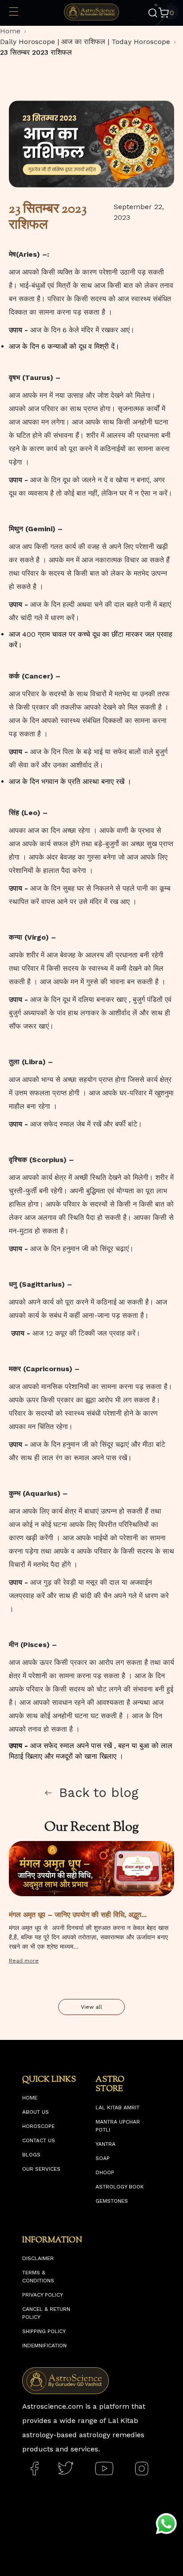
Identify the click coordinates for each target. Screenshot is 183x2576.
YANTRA (105, 2144)
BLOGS (31, 2155)
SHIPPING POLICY (44, 2331)
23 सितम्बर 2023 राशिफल (36, 52)
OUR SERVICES (41, 2169)
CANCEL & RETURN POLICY (46, 2313)
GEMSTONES (112, 2201)
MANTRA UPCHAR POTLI (118, 2126)
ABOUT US (36, 2112)
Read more (24, 1961)
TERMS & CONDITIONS (38, 2277)
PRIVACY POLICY (43, 2295)
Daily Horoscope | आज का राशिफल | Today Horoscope (85, 42)
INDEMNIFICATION (44, 2346)
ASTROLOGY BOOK (120, 2187)
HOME (30, 2098)
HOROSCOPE (38, 2126)
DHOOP (105, 2172)
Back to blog (99, 1793)
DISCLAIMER (38, 2258)
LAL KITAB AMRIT (117, 2108)
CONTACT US (39, 2140)
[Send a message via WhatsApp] (166, 2524)
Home (10, 31)
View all (91, 2007)
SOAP (103, 2158)
